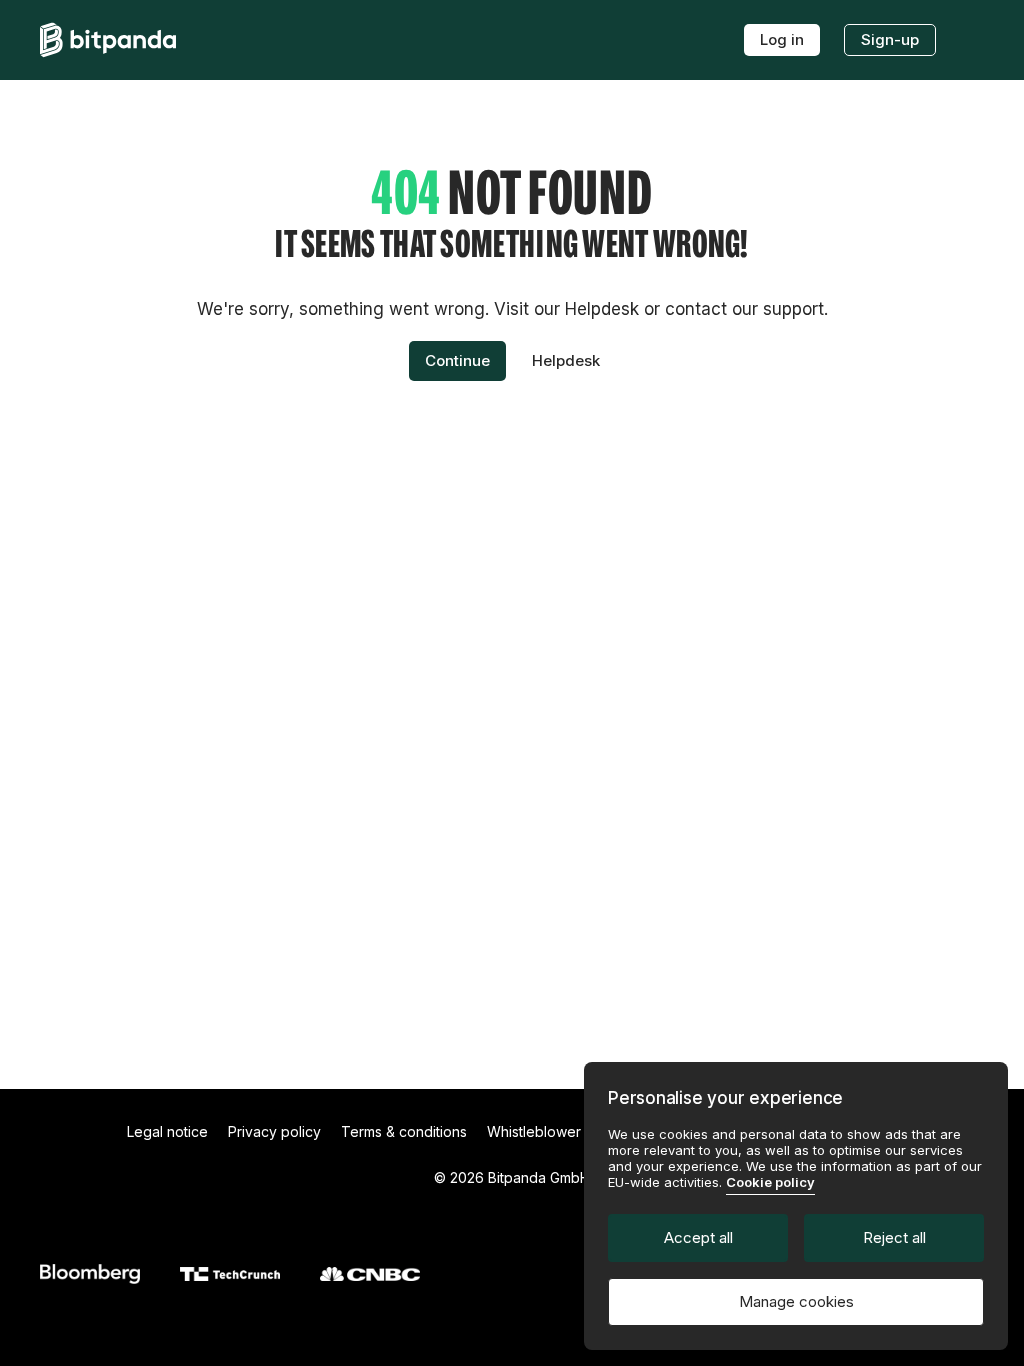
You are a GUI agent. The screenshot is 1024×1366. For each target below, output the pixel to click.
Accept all (698, 1237)
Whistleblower (534, 1131)
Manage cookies (796, 1301)
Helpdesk (566, 360)
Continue (457, 360)
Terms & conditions (404, 1131)
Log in (782, 39)
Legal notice (167, 1131)
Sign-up (890, 39)
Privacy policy (274, 1131)
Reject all (894, 1237)
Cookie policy (770, 1182)
